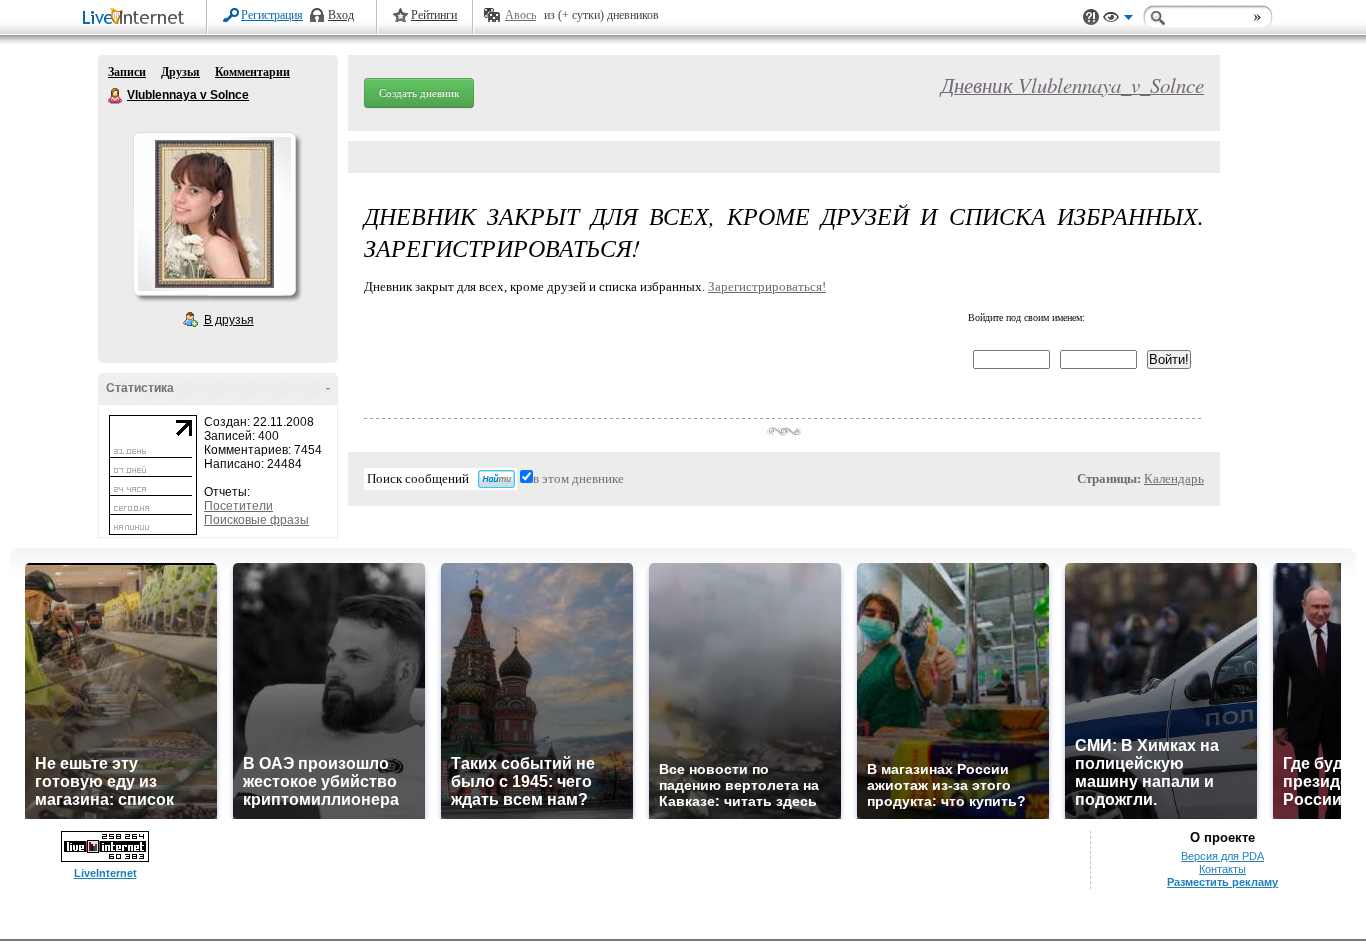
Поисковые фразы (256, 520)
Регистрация (272, 15)
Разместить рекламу (1222, 882)
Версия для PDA (1222, 856)
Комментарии (252, 72)
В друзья (229, 320)
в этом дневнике (578, 478)
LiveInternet (137, 18)
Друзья (180, 72)
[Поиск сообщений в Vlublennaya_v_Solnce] (496, 479)
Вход (341, 15)
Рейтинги (434, 15)
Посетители (238, 506)
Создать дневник (419, 93)
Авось (520, 15)
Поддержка (1091, 17)
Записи (127, 72)
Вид (1118, 20)
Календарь (1174, 478)
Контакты (1222, 869)
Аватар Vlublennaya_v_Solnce (214, 214)
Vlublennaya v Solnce (116, 96)
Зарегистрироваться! (767, 286)
